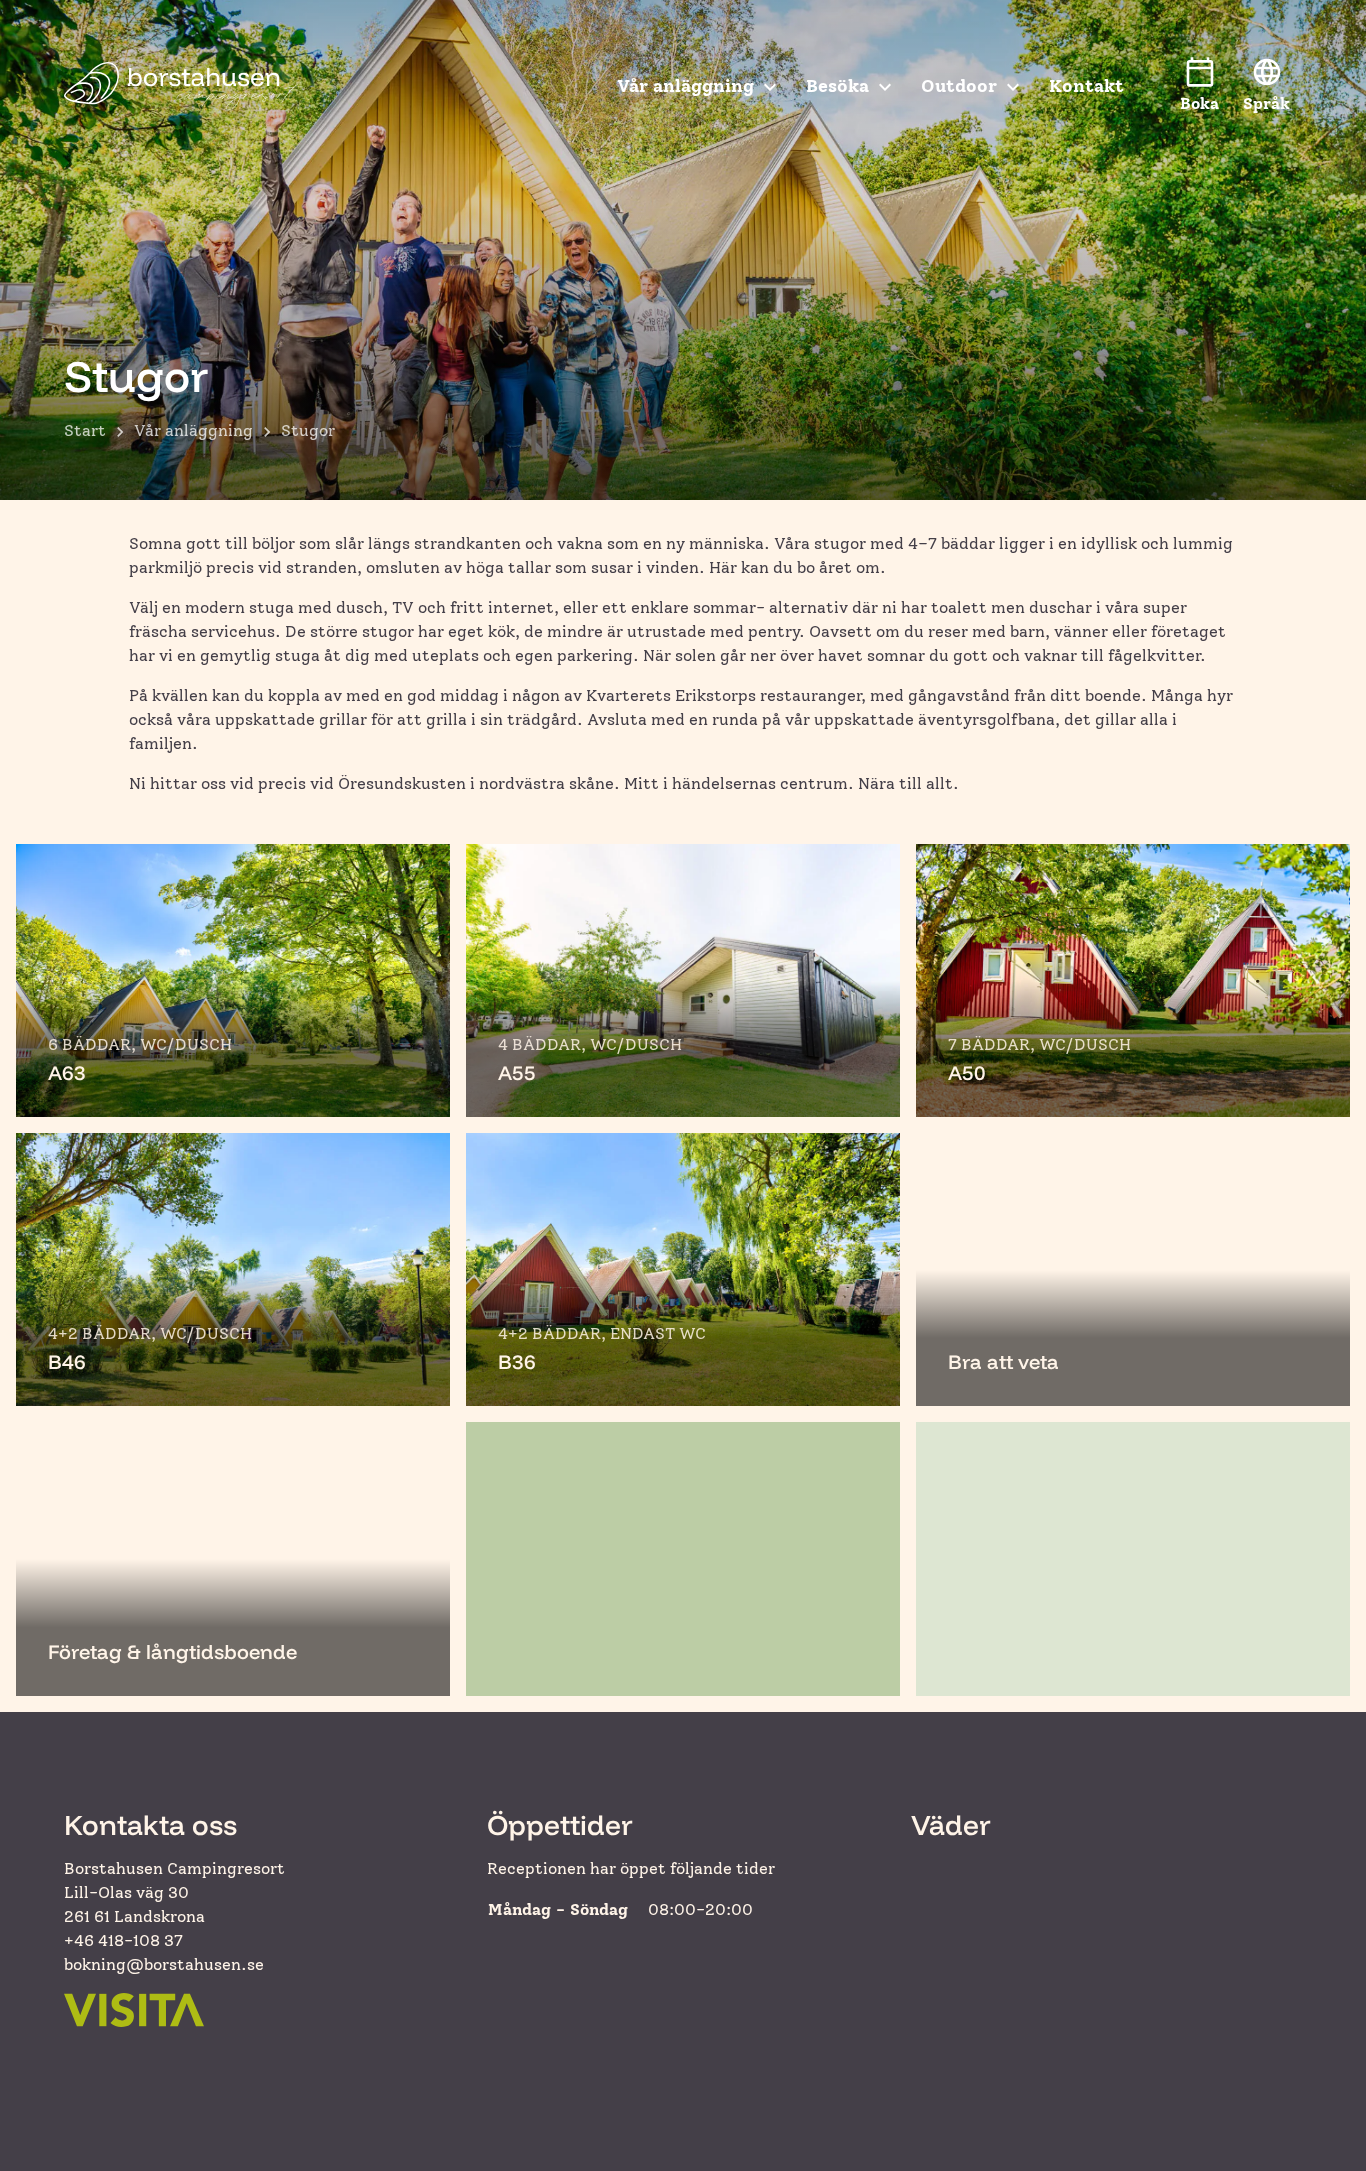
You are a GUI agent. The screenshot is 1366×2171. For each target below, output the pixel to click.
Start (85, 430)
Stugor (308, 430)
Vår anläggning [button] (685, 86)
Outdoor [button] (959, 86)
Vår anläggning (193, 430)
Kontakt (1086, 86)
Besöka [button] (837, 86)
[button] (1266, 86)
